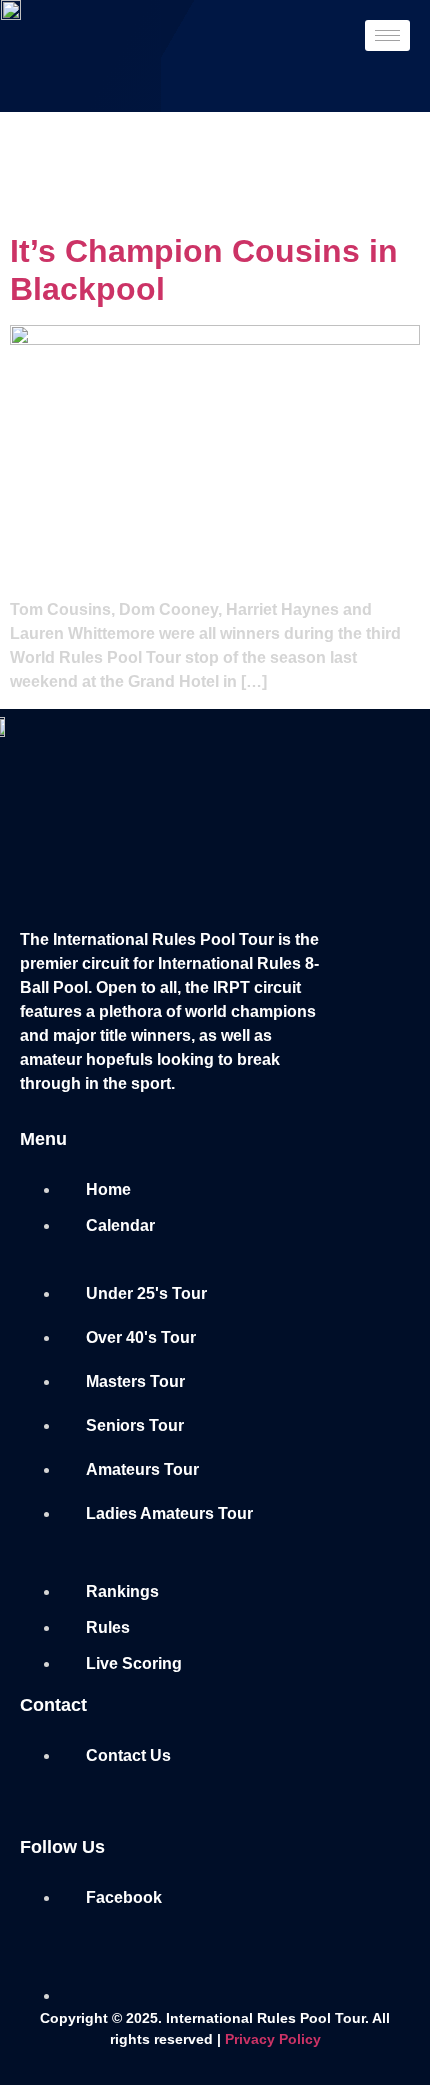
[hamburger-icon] (387, 35)
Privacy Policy (273, 2039)
